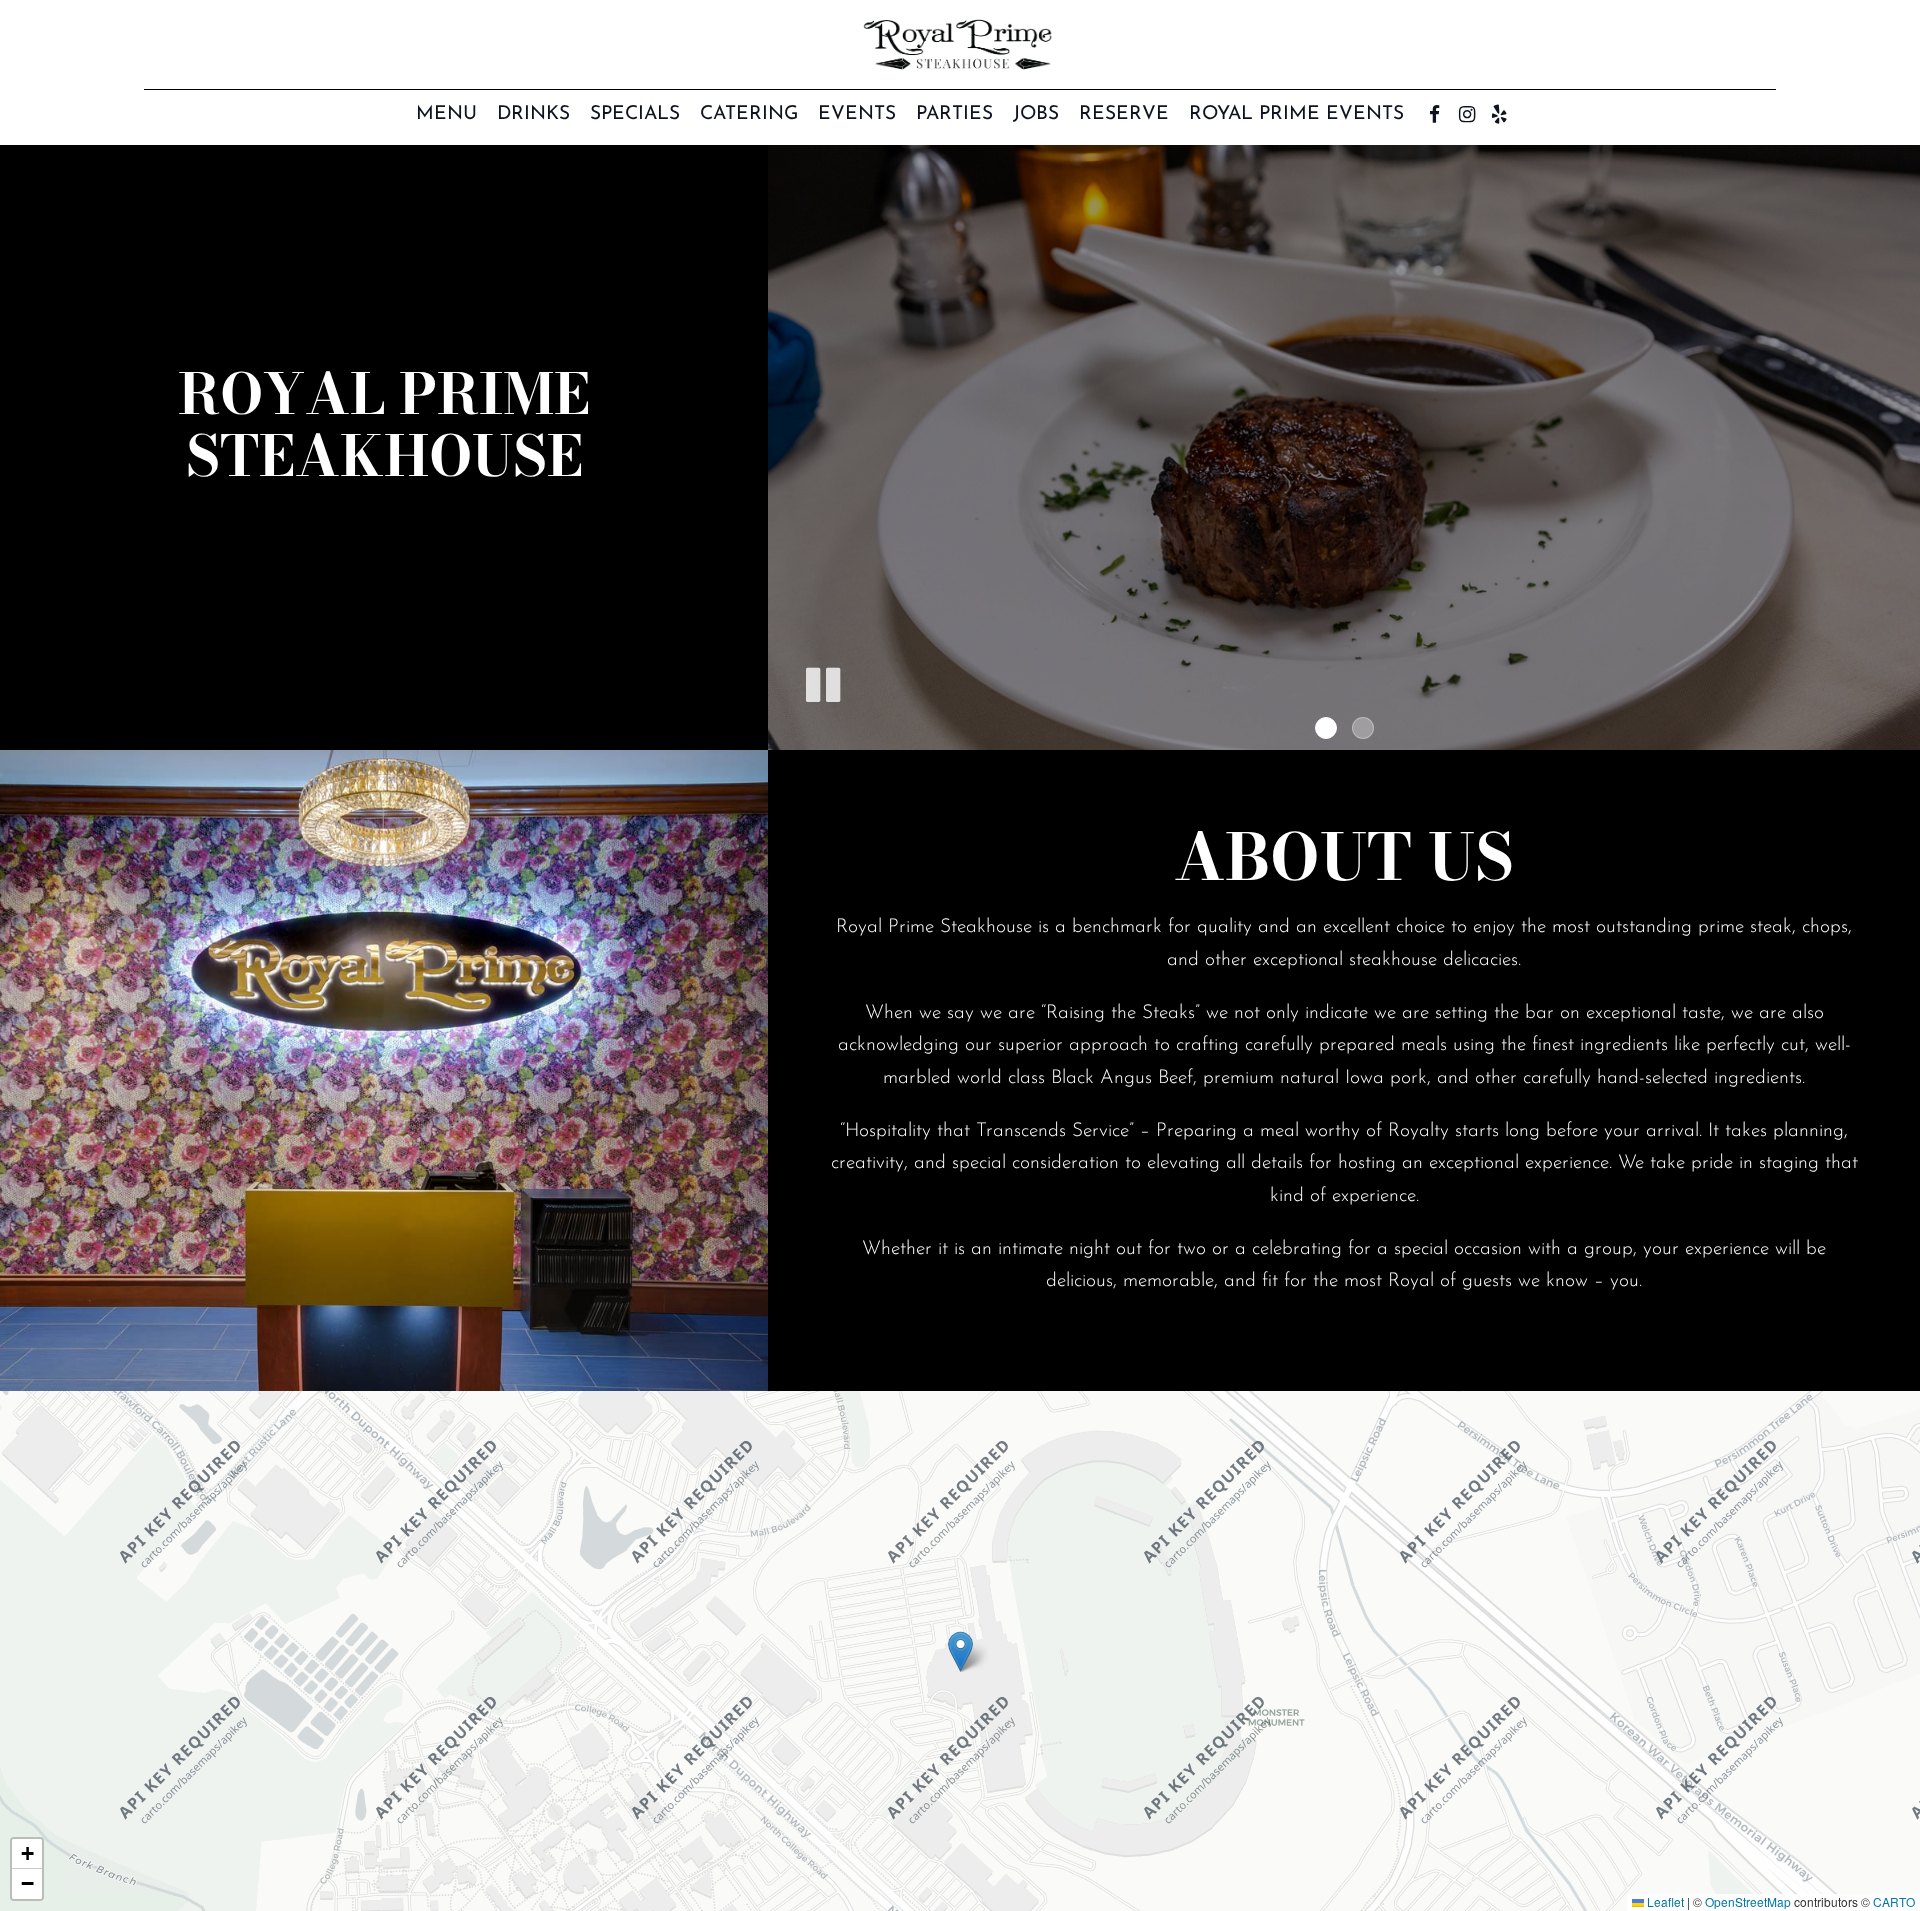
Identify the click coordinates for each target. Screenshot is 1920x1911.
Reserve (1124, 114)
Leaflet (1664, 1901)
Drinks (533, 114)
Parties (954, 114)
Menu (446, 114)
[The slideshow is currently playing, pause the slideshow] (823, 685)
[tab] (1326, 728)
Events (857, 114)
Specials (635, 114)
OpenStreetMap (1748, 1901)
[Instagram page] (1467, 114)
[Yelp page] (1499, 114)
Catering (749, 114)
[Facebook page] (1435, 114)
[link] (960, 1651)
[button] (27, 1854)
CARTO (1894, 1901)
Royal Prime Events (1296, 114)
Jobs (1036, 114)
